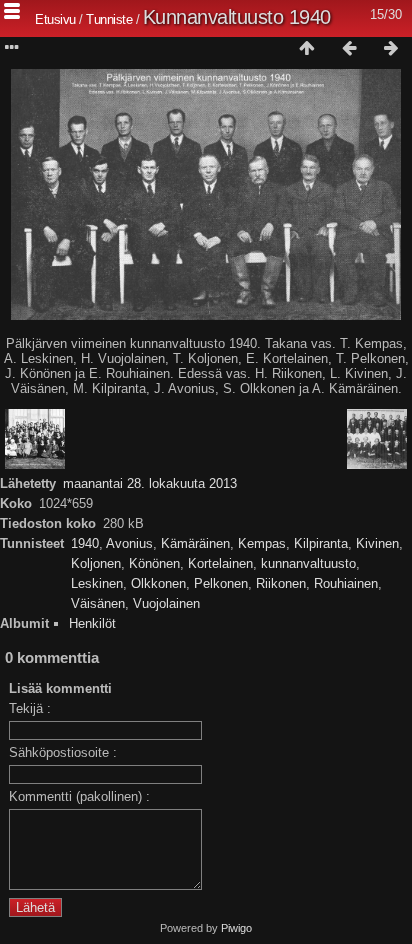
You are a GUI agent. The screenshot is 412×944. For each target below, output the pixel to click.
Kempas (262, 543)
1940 (85, 543)
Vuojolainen (166, 603)
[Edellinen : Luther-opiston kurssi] (349, 49)
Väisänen (98, 603)
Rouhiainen (346, 583)
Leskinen (97, 583)
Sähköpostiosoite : (63, 752)
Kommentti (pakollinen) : (79, 796)
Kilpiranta (321, 543)
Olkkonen (158, 583)
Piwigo (236, 928)
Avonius (129, 543)
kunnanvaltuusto (308, 563)
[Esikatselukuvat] (307, 49)
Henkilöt (92, 623)
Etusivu (55, 19)
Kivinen (377, 543)
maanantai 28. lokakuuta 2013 (150, 483)
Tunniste (109, 19)
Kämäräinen (195, 543)
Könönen (154, 563)
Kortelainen (220, 563)
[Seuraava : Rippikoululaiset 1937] (391, 49)
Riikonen (281, 583)
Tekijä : (30, 708)
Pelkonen (221, 583)
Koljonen (96, 563)
